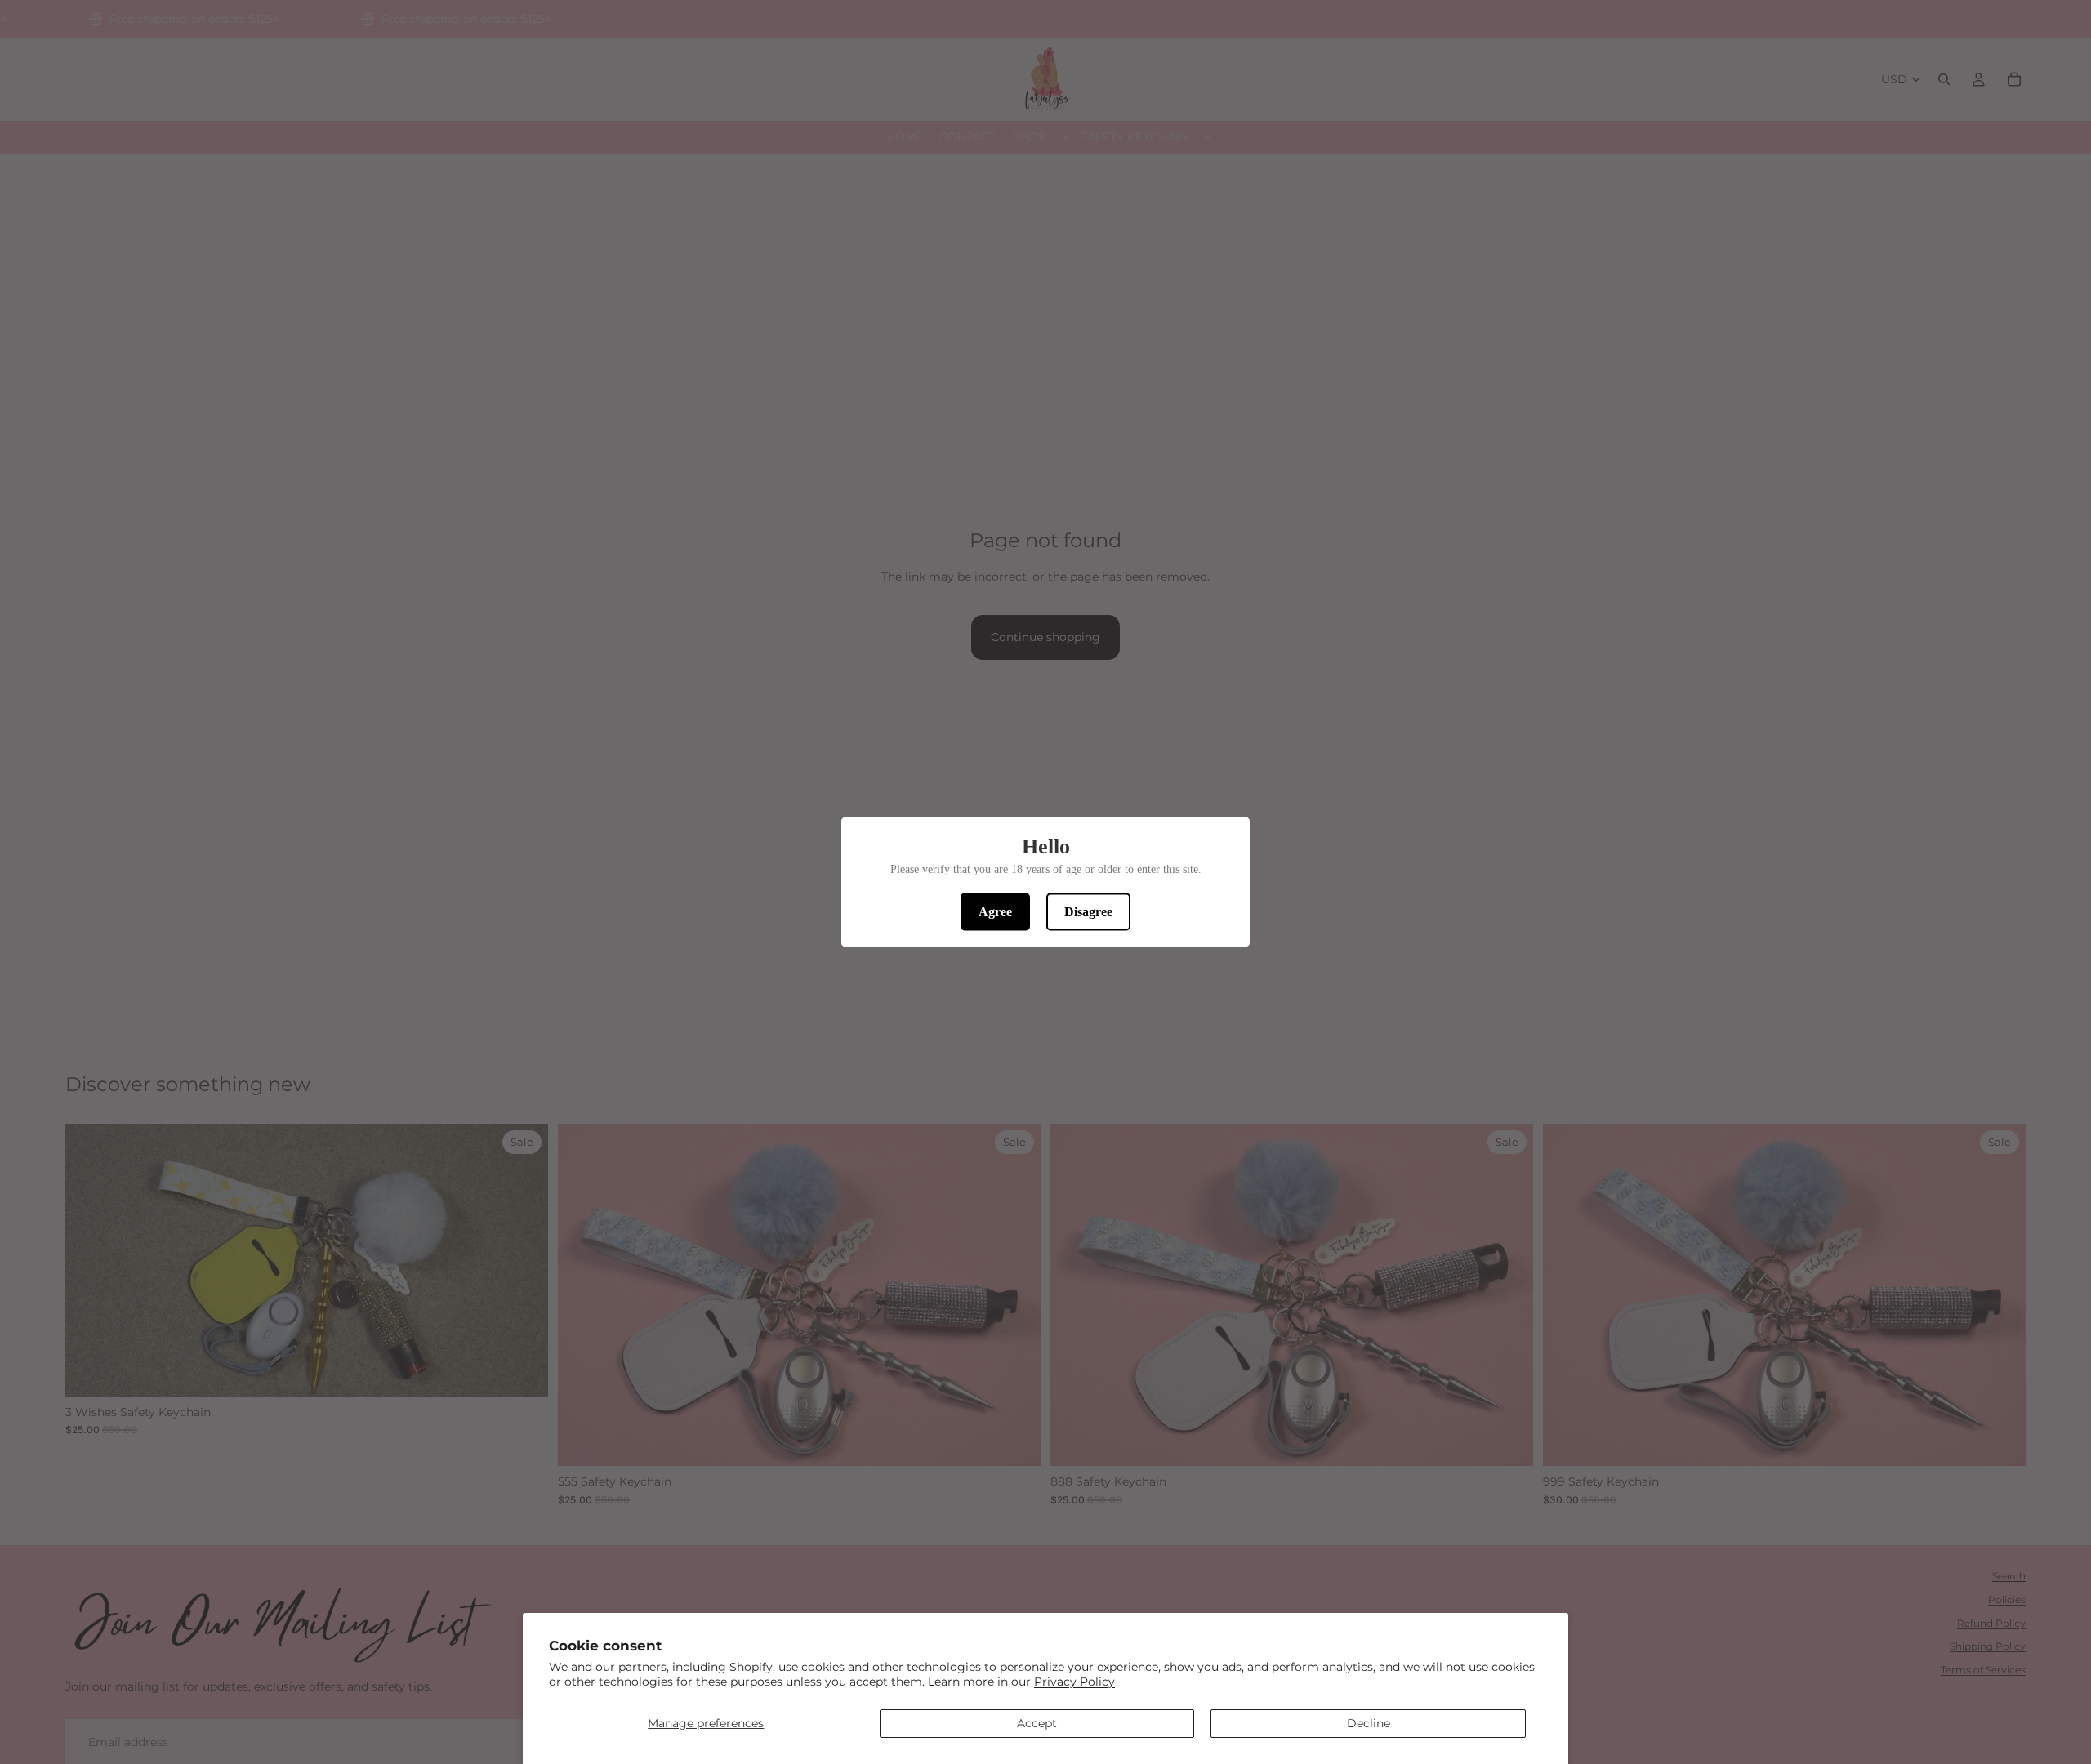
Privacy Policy (1074, 1682)
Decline (1369, 1723)
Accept (1037, 1723)
